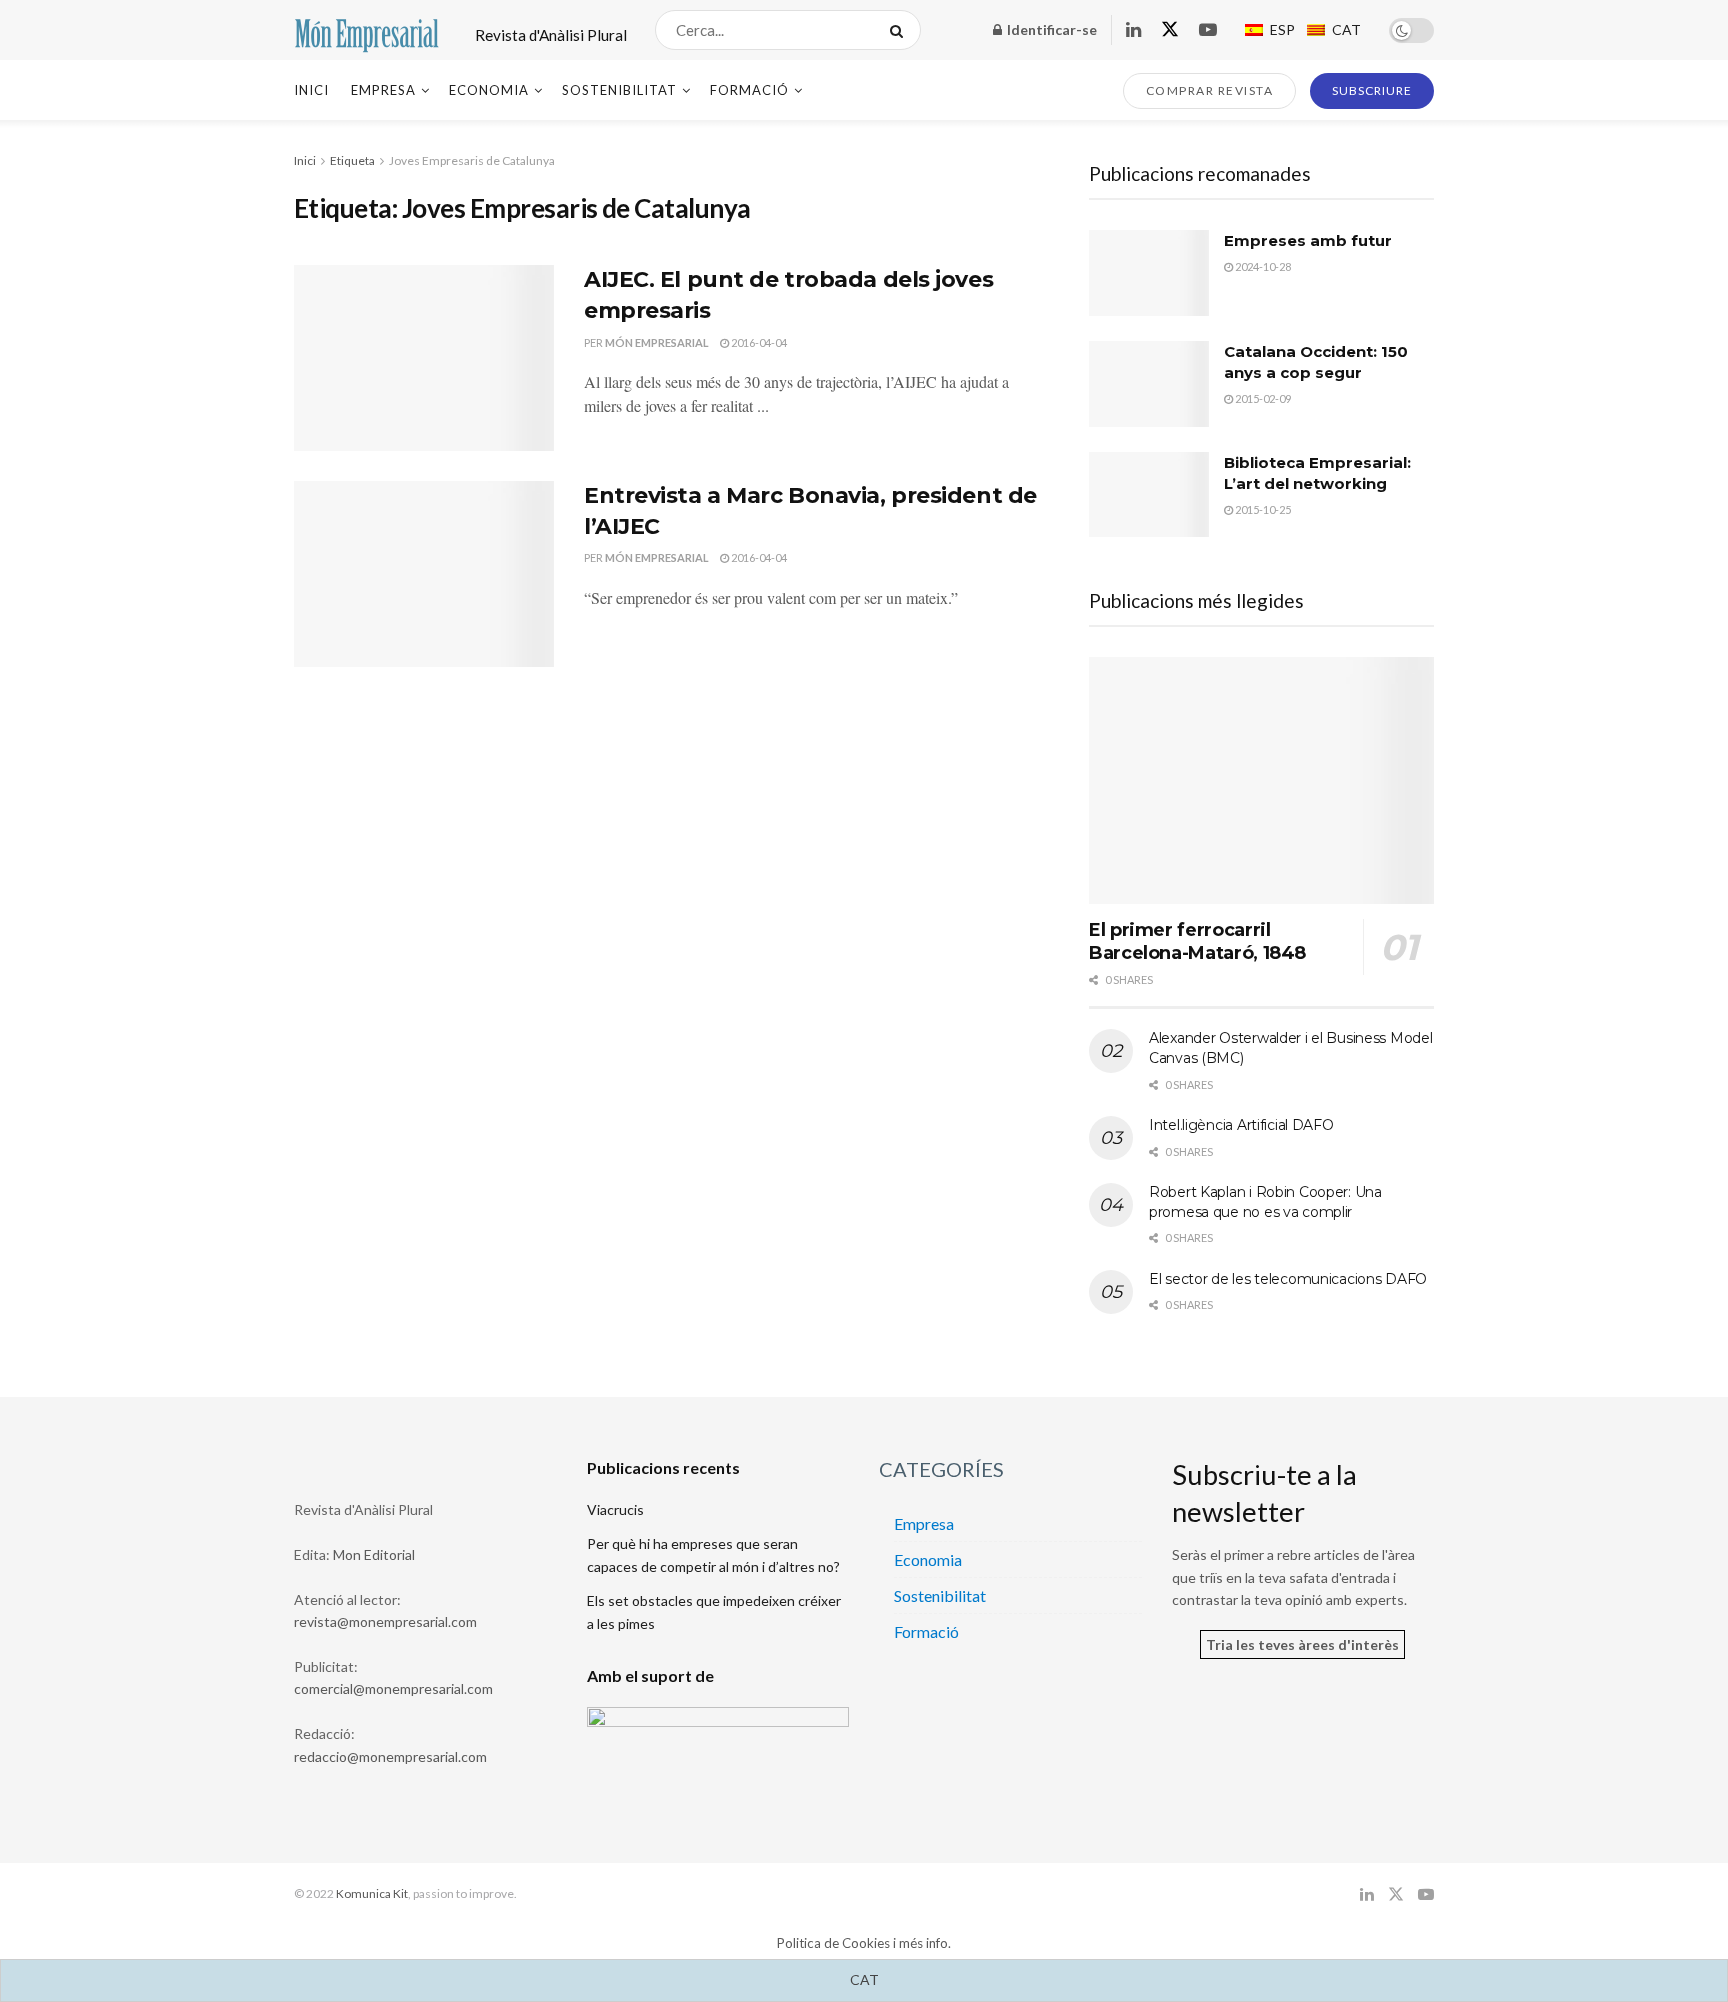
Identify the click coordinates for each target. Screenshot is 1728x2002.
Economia (489, 90)
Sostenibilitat (619, 90)
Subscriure (1372, 90)
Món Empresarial (657, 342)
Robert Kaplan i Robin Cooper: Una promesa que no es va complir (1265, 1202)
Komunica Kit (372, 1893)
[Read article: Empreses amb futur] (1149, 273)
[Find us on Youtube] (1208, 30)
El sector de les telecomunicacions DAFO (1288, 1279)
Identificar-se (1050, 29)
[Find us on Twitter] (1170, 30)
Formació (749, 90)
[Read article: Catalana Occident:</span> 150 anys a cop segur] (1149, 384)
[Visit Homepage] (367, 30)
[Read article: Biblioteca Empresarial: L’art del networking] (1149, 495)
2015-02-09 (1262, 398)
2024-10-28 (1262, 266)
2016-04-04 (758, 342)
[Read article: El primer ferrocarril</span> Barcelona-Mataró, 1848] (1261, 780)
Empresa (383, 90)
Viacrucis (615, 1509)
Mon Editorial (374, 1554)
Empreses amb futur (1308, 240)
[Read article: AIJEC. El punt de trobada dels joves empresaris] (424, 358)
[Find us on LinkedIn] (1133, 30)
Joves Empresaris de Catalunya (472, 160)
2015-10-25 (1262, 509)
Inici (311, 90)
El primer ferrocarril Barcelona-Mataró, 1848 (1197, 941)
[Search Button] (900, 30)
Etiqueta (352, 160)
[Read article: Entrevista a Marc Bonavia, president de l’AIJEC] (424, 574)
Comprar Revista (1210, 90)
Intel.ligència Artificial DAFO (1241, 1125)
